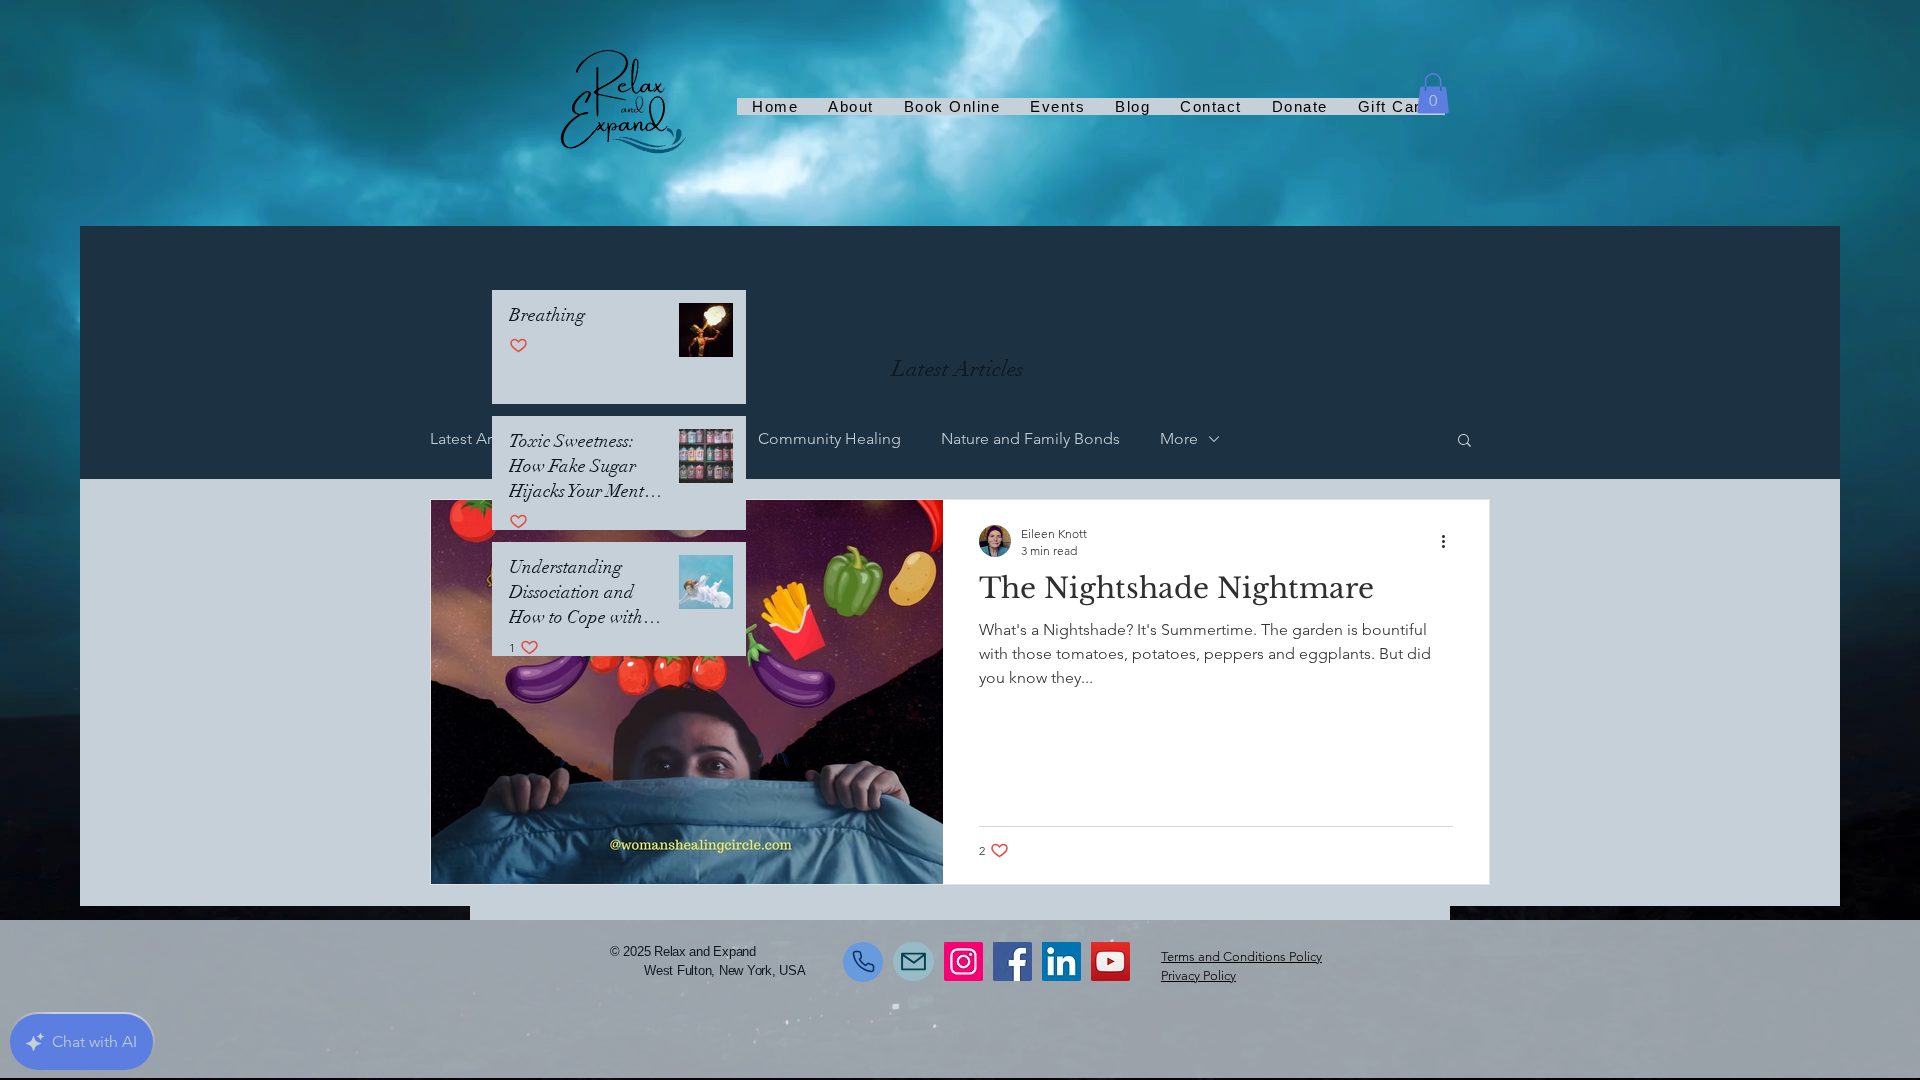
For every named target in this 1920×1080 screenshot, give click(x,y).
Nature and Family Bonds (1030, 438)
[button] (1433, 93)
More (1179, 438)
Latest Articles (479, 438)
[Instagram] (963, 961)
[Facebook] (1012, 961)
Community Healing (829, 438)
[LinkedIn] (1061, 961)
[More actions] (1450, 541)
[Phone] (863, 962)
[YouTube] (1110, 961)
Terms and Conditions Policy (1241, 956)
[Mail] (913, 961)
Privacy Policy (1198, 975)
